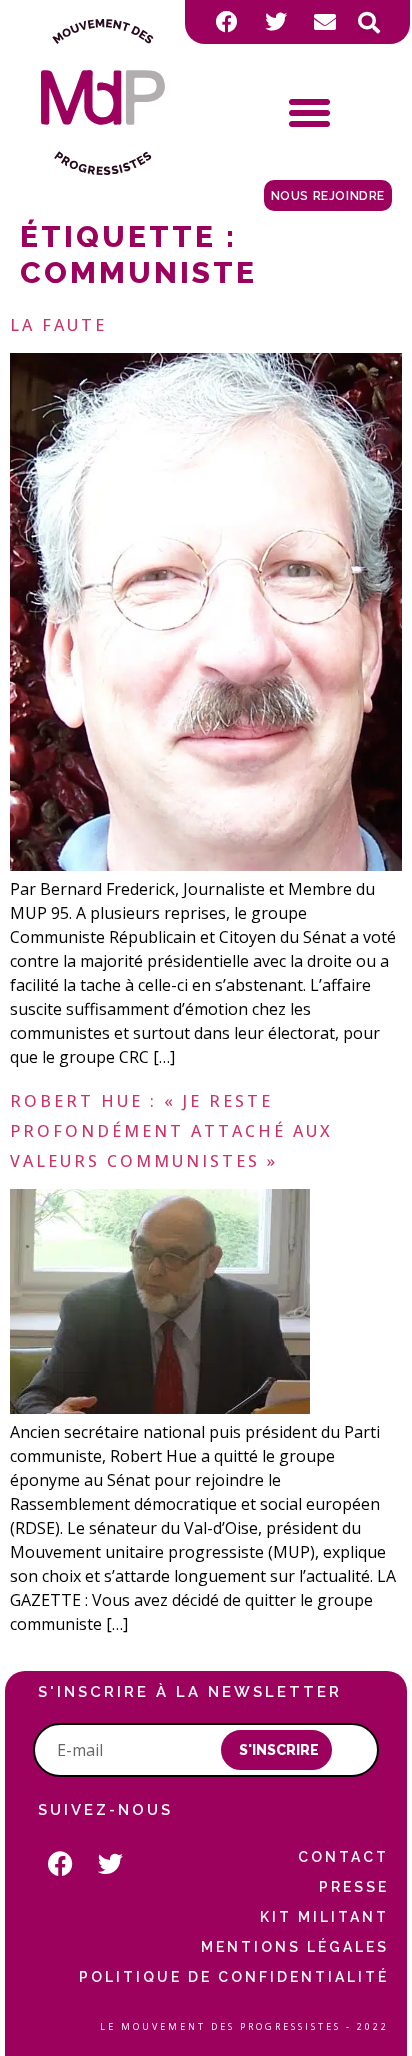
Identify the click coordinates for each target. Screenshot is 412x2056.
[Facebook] (227, 22)
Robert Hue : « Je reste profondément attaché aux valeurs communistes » (171, 1131)
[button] (369, 23)
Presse (354, 1887)
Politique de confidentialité (234, 1977)
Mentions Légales (295, 1947)
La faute (58, 325)
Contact (343, 1857)
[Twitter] (276, 22)
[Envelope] (325, 22)
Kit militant (324, 1917)
